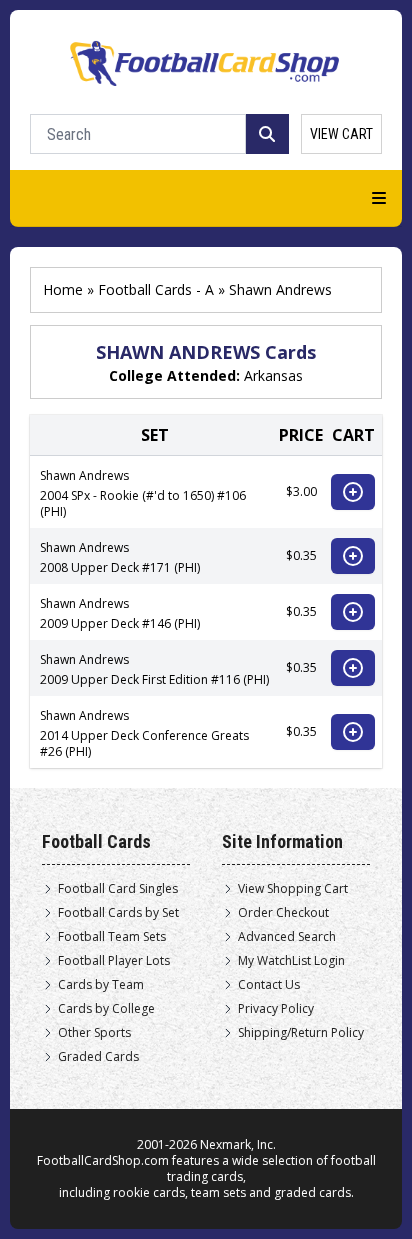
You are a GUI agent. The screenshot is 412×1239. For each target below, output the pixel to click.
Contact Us (269, 985)
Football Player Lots (114, 961)
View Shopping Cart (293, 889)
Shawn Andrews (280, 289)
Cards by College (106, 1009)
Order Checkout (283, 913)
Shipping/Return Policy (301, 1033)
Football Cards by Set (118, 913)
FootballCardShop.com (103, 1160)
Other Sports (94, 1033)
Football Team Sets (112, 937)
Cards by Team (101, 985)
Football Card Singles (118, 889)
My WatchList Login (291, 961)
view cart (341, 134)
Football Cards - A (156, 289)
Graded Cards (98, 1057)
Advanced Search (287, 937)
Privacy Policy (276, 1009)
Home (63, 289)
